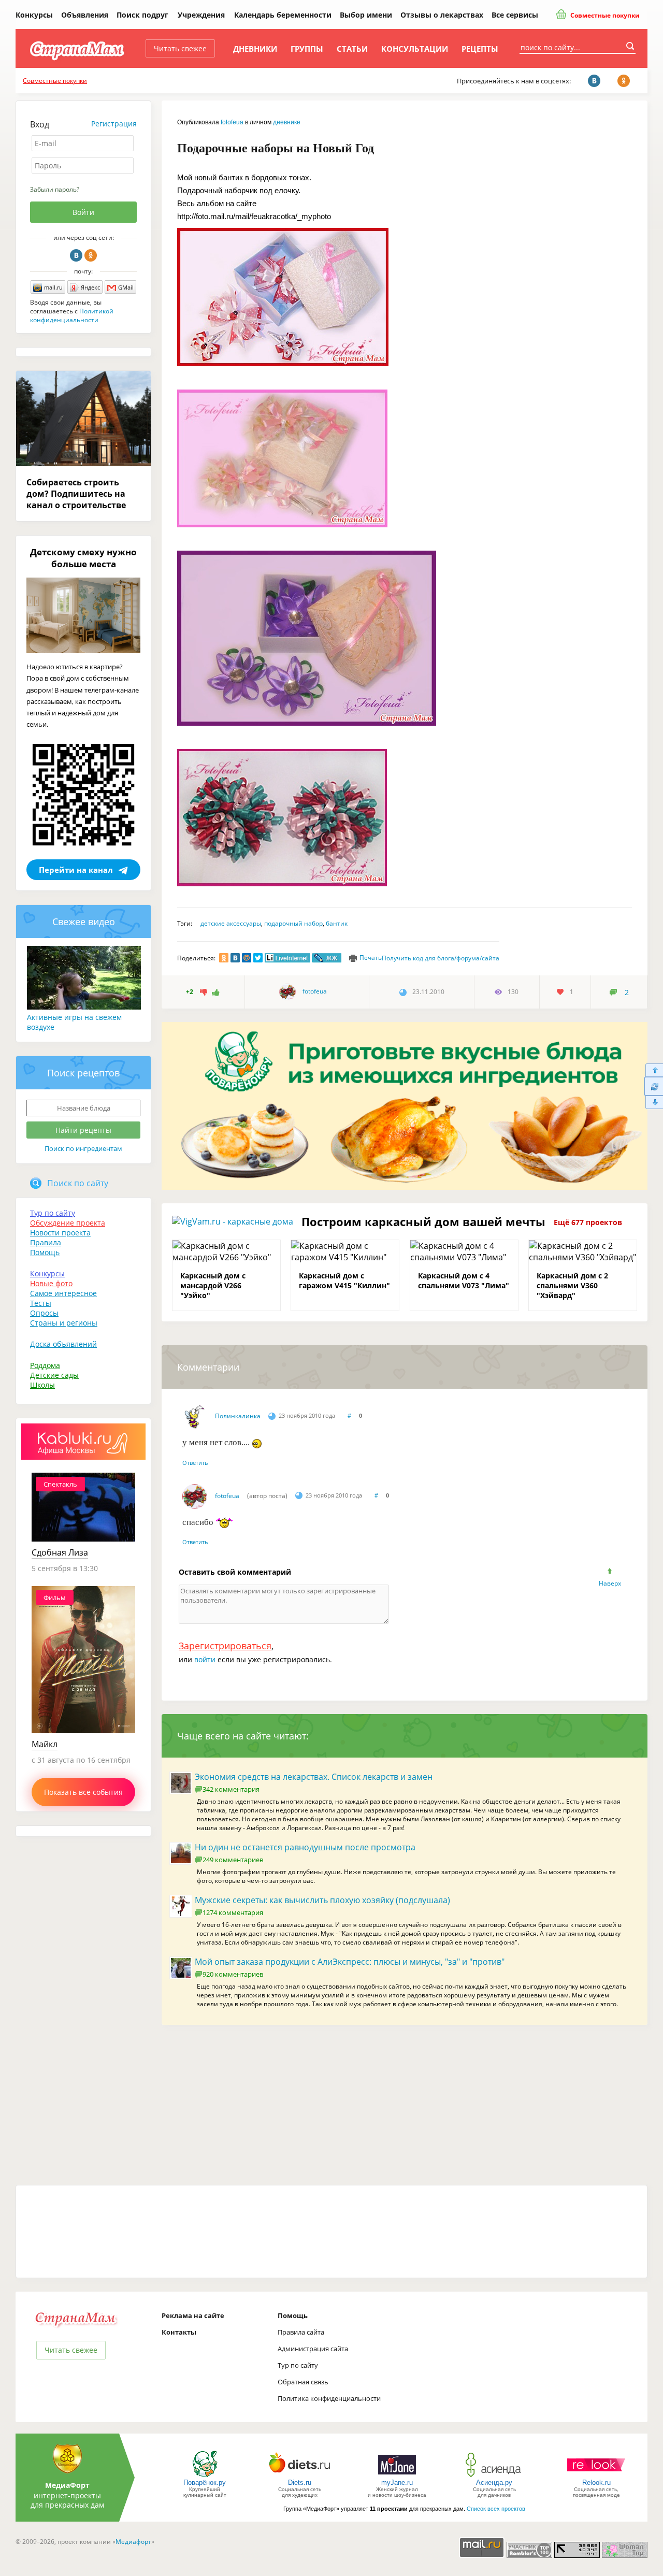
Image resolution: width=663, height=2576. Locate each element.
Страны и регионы (64, 1323)
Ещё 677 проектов (588, 1222)
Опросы (44, 1313)
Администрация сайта (313, 2349)
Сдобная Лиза (60, 1552)
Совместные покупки (604, 15)
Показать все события (83, 1792)
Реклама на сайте (193, 2315)
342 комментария (231, 1789)
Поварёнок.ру (205, 2483)
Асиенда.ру (494, 2483)
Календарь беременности (283, 15)
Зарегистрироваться (225, 1646)
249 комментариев (233, 1860)
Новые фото (51, 1283)
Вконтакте (76, 255)
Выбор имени (366, 15)
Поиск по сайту (78, 1183)
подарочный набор (293, 923)
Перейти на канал (76, 870)
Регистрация (114, 124)
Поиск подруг (142, 15)
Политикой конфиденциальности (72, 315)
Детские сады (54, 1375)
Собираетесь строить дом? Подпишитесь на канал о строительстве (76, 494)
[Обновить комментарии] (653, 1086)
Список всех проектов (496, 2509)
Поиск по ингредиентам (83, 1148)
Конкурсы (34, 15)
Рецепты (480, 49)
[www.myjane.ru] (397, 2476)
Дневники (255, 49)
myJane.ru (397, 2483)
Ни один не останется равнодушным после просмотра (305, 1847)
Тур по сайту (53, 1213)
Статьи (352, 49)
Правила (46, 1242)
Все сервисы (515, 15)
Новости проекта (60, 1233)
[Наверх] (653, 1070)
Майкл (45, 1744)
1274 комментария (233, 1912)
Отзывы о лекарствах (442, 15)
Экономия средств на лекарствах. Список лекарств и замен (314, 1777)
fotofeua (232, 122)
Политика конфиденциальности (329, 2398)
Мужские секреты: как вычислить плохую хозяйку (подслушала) (322, 1900)
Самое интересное (63, 1293)
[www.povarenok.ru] (205, 2476)
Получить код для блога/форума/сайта (441, 958)
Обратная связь (303, 2382)
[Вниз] (653, 1103)
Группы (307, 49)
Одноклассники (91, 255)
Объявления (85, 15)
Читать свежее (180, 48)
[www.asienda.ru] (494, 2476)
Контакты (179, 2332)
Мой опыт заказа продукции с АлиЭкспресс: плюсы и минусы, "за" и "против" (350, 1962)
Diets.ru (300, 2483)
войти (205, 1659)
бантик (337, 923)
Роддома (45, 1365)
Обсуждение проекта (68, 1223)
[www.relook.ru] (596, 2476)
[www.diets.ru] (300, 2476)
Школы (42, 1385)
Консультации (415, 49)
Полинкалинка (238, 1416)
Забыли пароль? (55, 189)
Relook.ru (596, 2483)
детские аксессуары (231, 923)
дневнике (287, 122)
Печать (371, 958)
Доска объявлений (63, 1344)
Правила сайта (301, 2332)
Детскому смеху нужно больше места (83, 558)
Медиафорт (133, 2542)
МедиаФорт (67, 2485)
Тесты (41, 1303)
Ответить (195, 1463)
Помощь (45, 1252)
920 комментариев (233, 1974)
